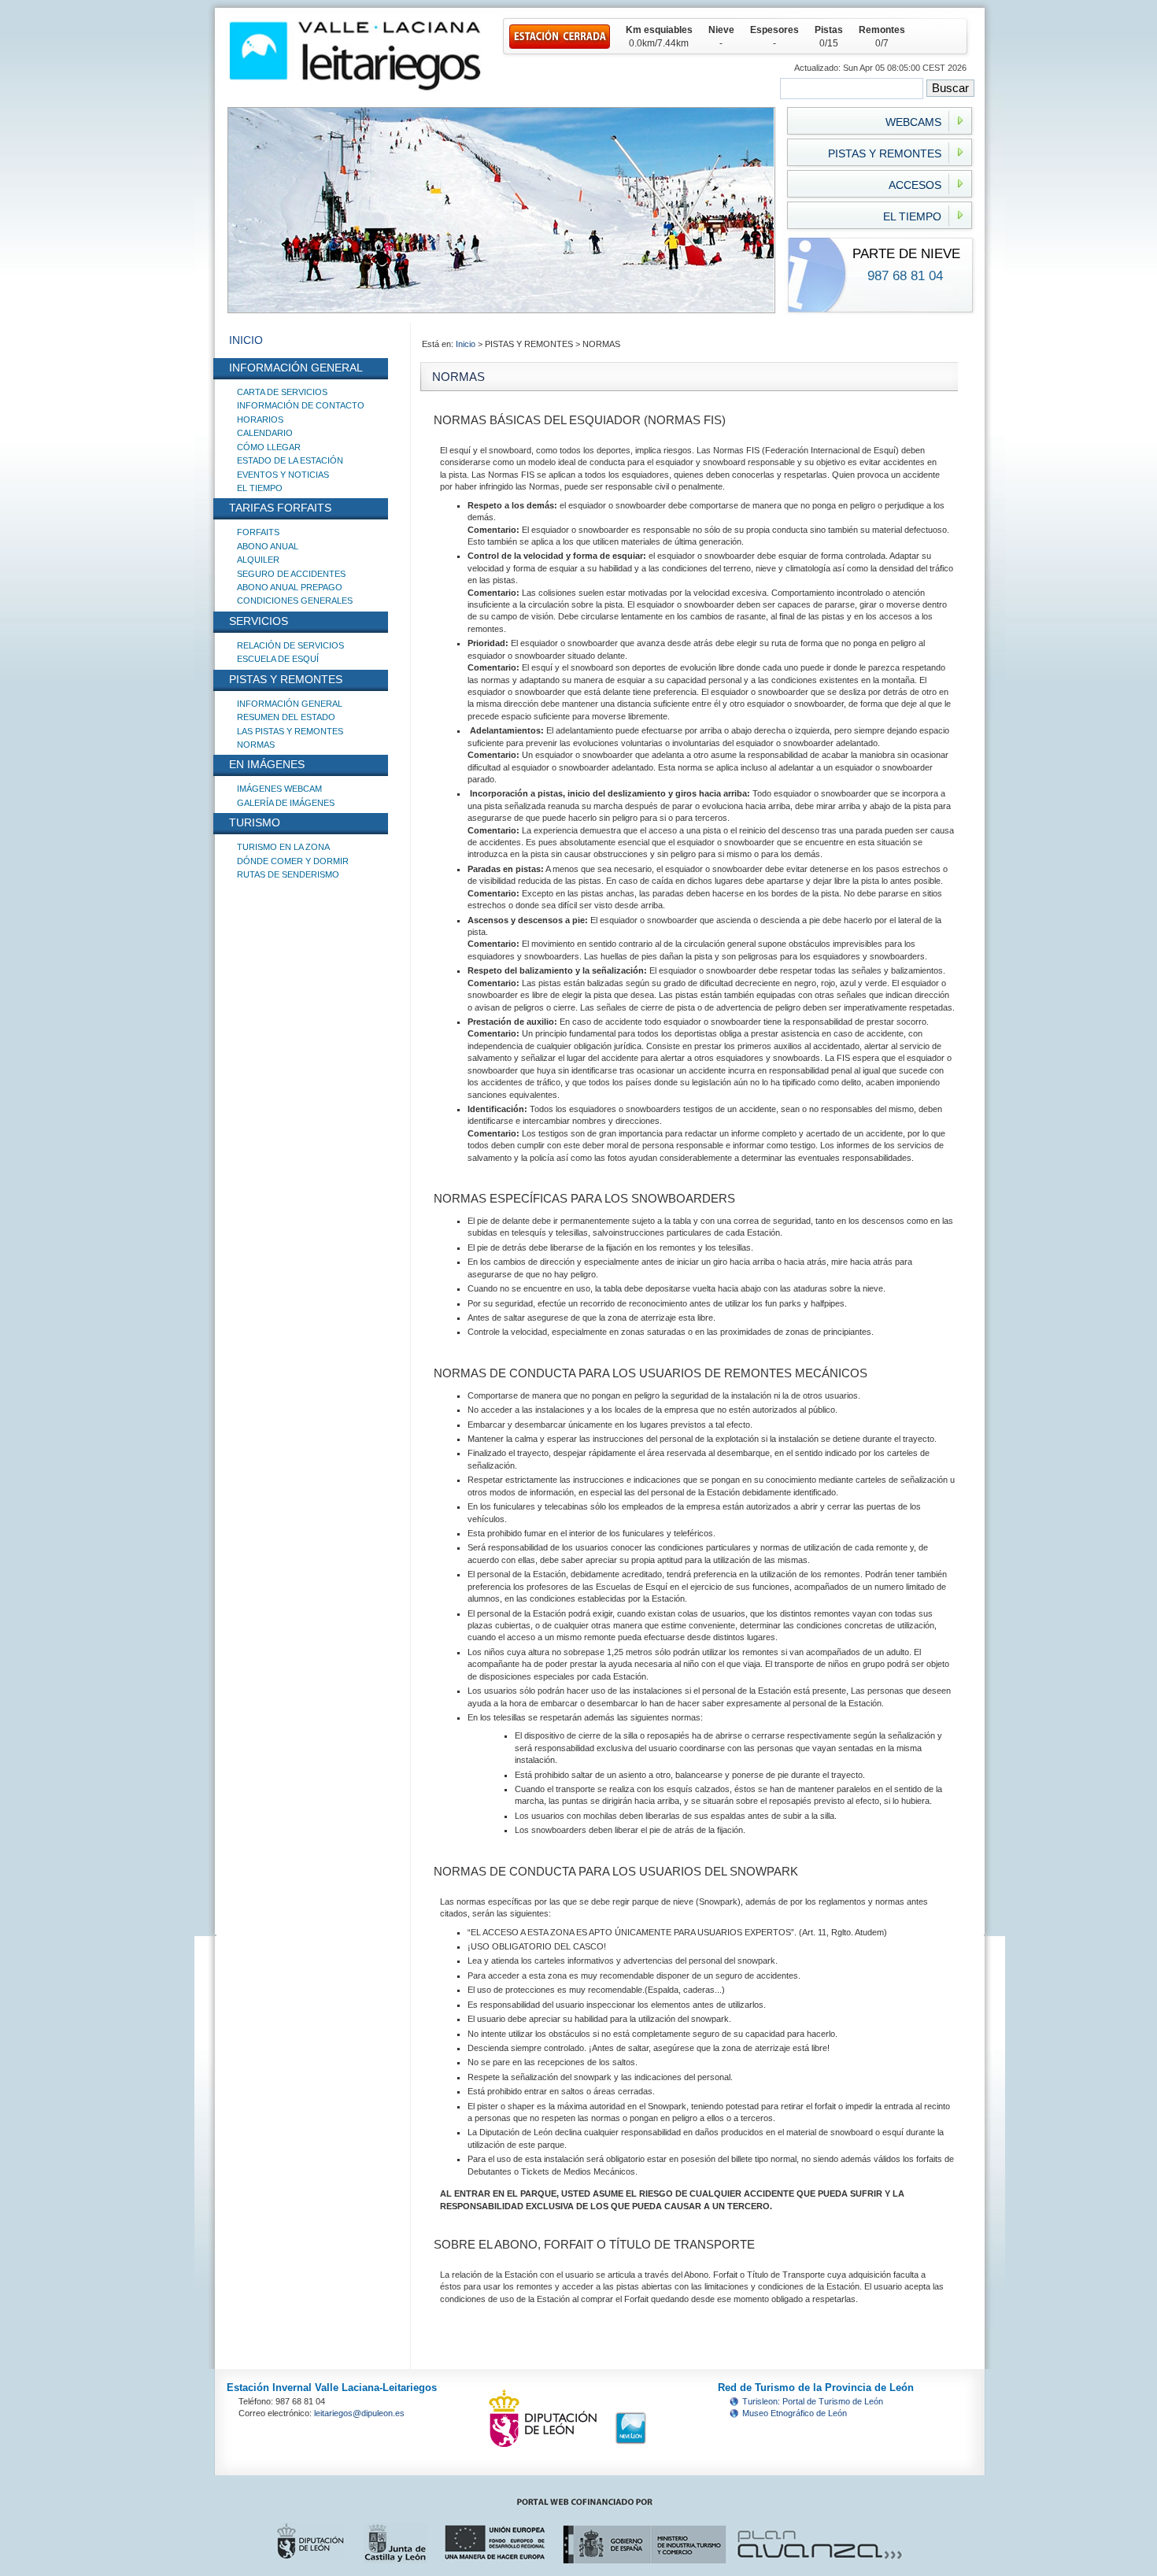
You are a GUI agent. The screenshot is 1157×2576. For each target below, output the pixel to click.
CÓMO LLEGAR (269, 447)
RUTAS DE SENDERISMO (288, 874)
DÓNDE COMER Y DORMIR (293, 861)
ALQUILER (258, 560)
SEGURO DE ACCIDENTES (291, 574)
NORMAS (256, 745)
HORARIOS (260, 419)
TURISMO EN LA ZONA (283, 847)
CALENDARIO (265, 433)
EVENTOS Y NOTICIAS (283, 475)
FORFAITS (258, 532)
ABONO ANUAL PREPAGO (290, 587)
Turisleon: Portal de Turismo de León (813, 2401)
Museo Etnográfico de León (795, 2413)
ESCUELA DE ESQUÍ (278, 659)
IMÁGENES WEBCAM (279, 789)
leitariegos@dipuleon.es (359, 2413)
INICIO (246, 340)
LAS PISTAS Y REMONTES (290, 731)
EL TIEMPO (260, 488)
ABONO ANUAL (268, 546)
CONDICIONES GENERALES (295, 601)
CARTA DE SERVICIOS (282, 392)
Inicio (467, 344)
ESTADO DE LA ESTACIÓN (290, 460)
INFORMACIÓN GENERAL (290, 704)
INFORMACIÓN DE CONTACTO (301, 405)
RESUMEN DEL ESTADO (286, 717)
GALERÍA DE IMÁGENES (286, 803)
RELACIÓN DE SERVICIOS (290, 645)
